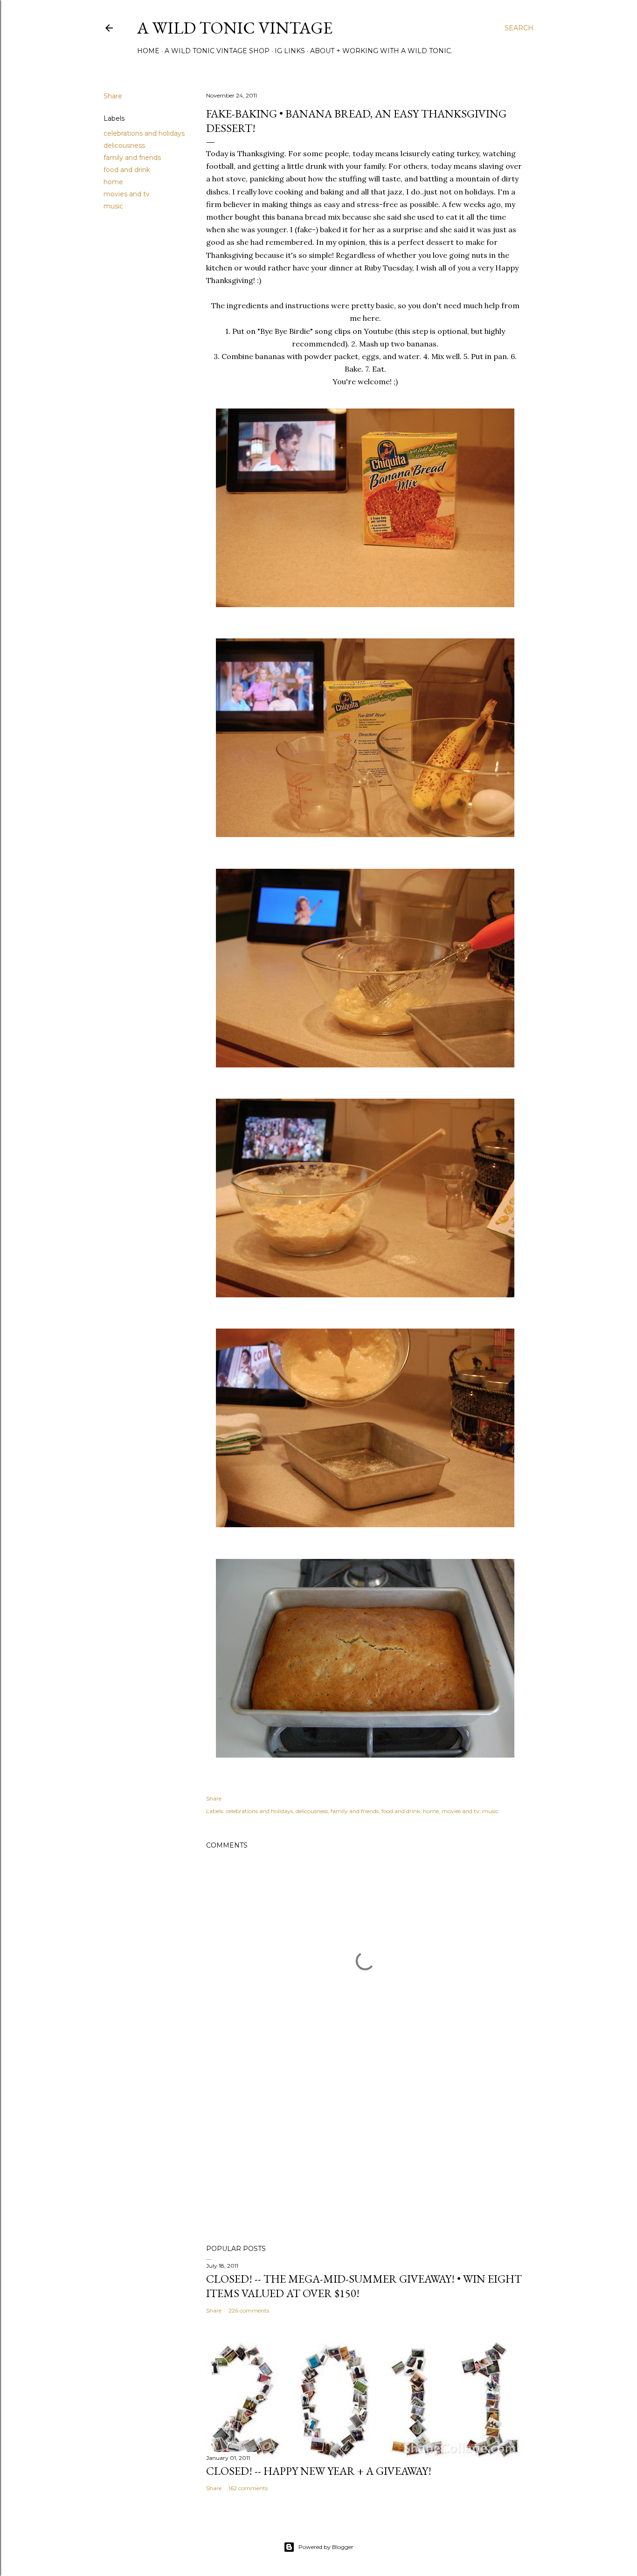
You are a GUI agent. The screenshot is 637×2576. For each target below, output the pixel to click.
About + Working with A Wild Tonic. (381, 51)
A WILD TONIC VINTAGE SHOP (217, 51)
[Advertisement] (365, 2156)
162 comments (248, 2488)
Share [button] (113, 96)
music (113, 206)
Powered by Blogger (326, 2547)
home (113, 182)
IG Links (290, 51)
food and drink (127, 170)
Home (148, 51)
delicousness (124, 145)
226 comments (249, 2310)
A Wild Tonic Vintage (235, 28)
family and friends (132, 158)
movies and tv (127, 194)
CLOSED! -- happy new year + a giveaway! (319, 2471)
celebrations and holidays (144, 133)
